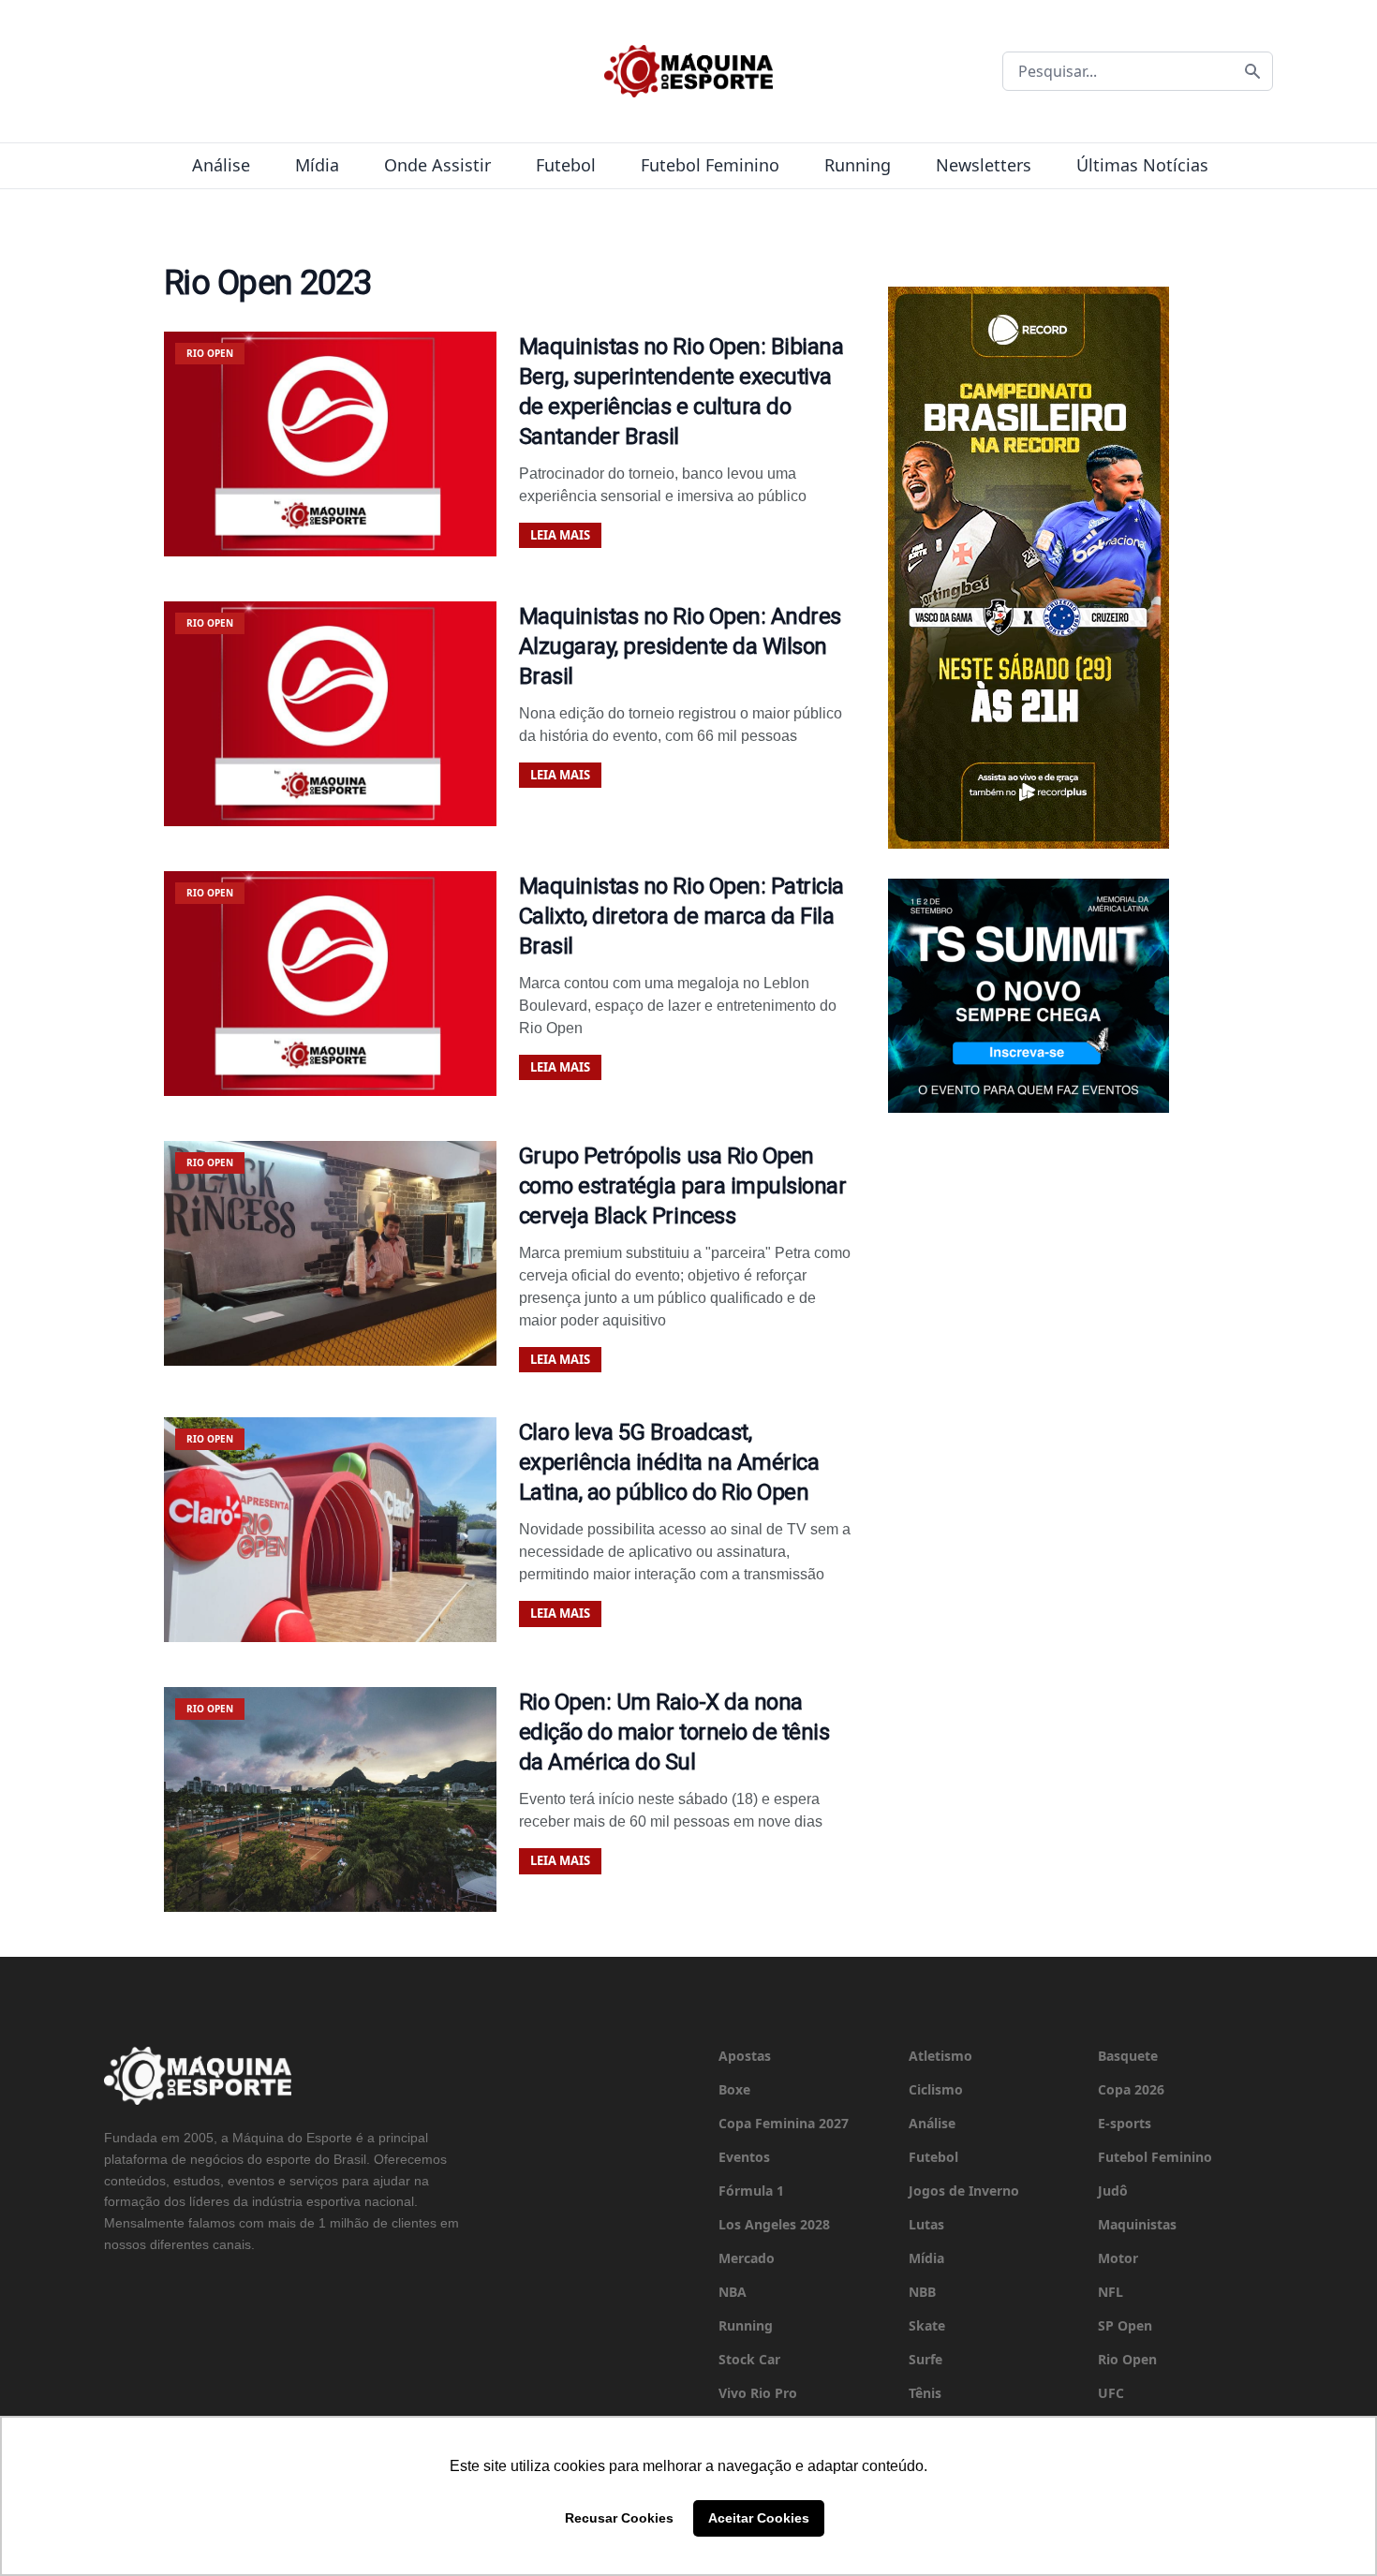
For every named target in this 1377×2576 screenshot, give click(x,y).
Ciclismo (936, 2089)
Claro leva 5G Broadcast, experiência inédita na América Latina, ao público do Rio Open (669, 1462)
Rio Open (1127, 2359)
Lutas (926, 2224)
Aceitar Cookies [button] (759, 2518)
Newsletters (984, 165)
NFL (1110, 2292)
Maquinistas (1137, 2224)
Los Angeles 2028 (774, 2224)
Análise (221, 165)
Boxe (734, 2089)
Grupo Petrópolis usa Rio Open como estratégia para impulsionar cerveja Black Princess (683, 1186)
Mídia (317, 165)
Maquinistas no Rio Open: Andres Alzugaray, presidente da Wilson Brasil (680, 646)
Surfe (925, 2359)
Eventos (744, 2157)
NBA (733, 2292)
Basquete (1128, 2056)
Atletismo (940, 2056)
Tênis (925, 2393)
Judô (1113, 2191)
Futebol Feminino (710, 165)
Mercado (747, 2258)
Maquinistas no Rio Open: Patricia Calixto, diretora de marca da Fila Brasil (681, 916)
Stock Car (749, 2359)
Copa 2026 (1131, 2089)
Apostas (745, 2056)
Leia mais (560, 535)
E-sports (1125, 2123)
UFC (1111, 2393)
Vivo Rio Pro (758, 2393)
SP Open (1125, 2325)
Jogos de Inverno (964, 2191)
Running (858, 165)
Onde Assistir (437, 165)
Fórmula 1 (751, 2191)
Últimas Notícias (1142, 165)
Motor (1118, 2258)
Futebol (566, 165)
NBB (922, 2292)
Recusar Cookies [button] (619, 2518)
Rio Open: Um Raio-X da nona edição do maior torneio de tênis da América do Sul (674, 1732)
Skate (927, 2325)
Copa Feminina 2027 (784, 2123)
